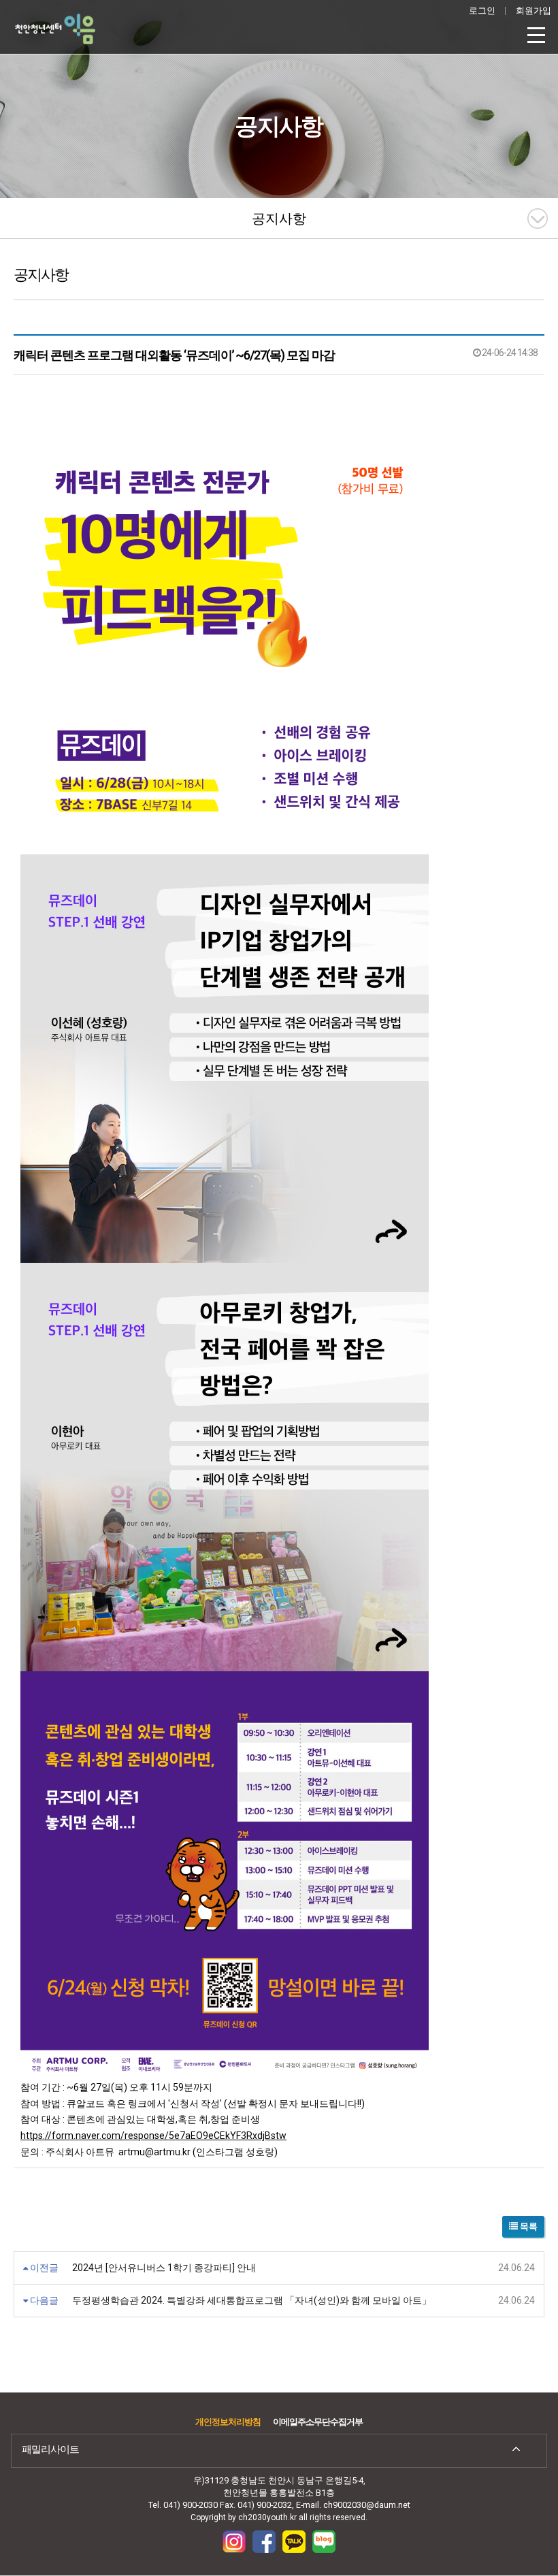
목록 (528, 2226)
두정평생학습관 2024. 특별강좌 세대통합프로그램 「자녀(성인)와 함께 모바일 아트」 (252, 2300)
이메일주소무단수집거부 (318, 2422)
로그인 (482, 11)
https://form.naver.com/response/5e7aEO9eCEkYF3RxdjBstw (153, 2136)
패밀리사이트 (50, 2449)
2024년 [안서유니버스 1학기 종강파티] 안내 (164, 2268)
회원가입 (534, 11)
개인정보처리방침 (228, 2422)
